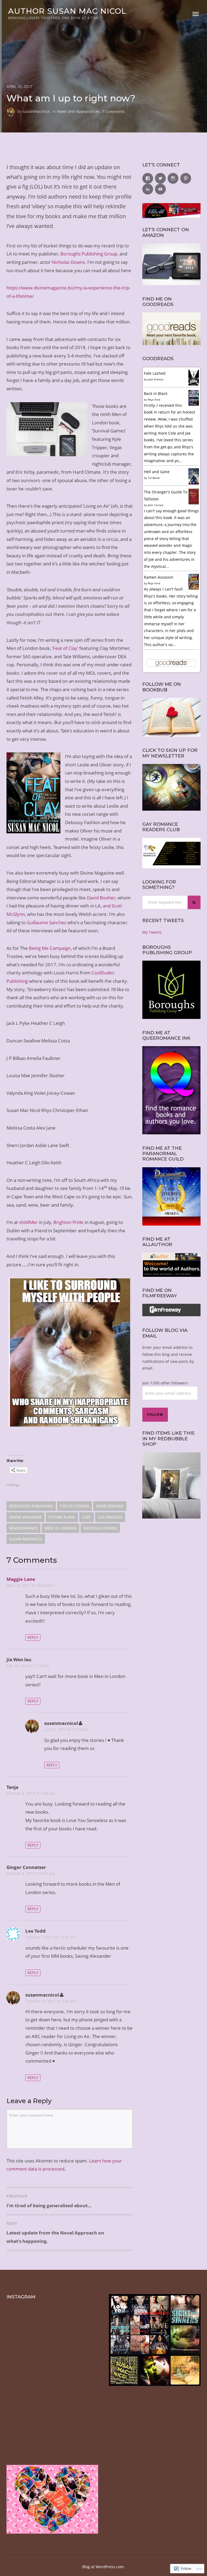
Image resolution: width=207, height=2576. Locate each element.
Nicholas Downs (68, 262)
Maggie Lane (21, 1579)
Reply (33, 1637)
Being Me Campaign (50, 948)
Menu (196, 14)
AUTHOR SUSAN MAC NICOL (67, 11)
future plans (62, 1517)
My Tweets (152, 932)
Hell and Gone (157, 472)
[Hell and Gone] (194, 484)
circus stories (75, 1506)
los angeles (110, 1517)
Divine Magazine (25, 1517)
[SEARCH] (194, 902)
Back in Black (156, 393)
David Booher (101, 898)
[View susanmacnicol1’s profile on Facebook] (148, 178)
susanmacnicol (36, 111)
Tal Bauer (154, 478)
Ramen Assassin (159, 577)
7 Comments (113, 111)
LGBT (87, 1517)
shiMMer (28, 1222)
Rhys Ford (154, 400)
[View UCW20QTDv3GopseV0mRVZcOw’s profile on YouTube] (160, 189)
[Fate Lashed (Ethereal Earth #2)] (194, 384)
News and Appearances (78, 111)
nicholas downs (100, 1528)
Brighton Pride (68, 1222)
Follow (155, 1415)
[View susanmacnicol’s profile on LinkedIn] (148, 189)
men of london (61, 1528)
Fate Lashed (155, 373)
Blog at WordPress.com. (103, 2567)
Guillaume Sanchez (46, 922)
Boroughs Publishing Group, (89, 254)
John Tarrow (156, 505)
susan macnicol (26, 1539)
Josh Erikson (156, 379)
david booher (110, 1506)
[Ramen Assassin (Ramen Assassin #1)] (194, 588)
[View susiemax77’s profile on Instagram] (173, 178)
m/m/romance (23, 1528)
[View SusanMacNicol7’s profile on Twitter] (160, 178)
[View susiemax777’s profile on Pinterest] (186, 178)
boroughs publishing (31, 1506)
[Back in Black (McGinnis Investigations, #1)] (194, 404)
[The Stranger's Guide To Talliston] (194, 503)
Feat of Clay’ (65, 648)
